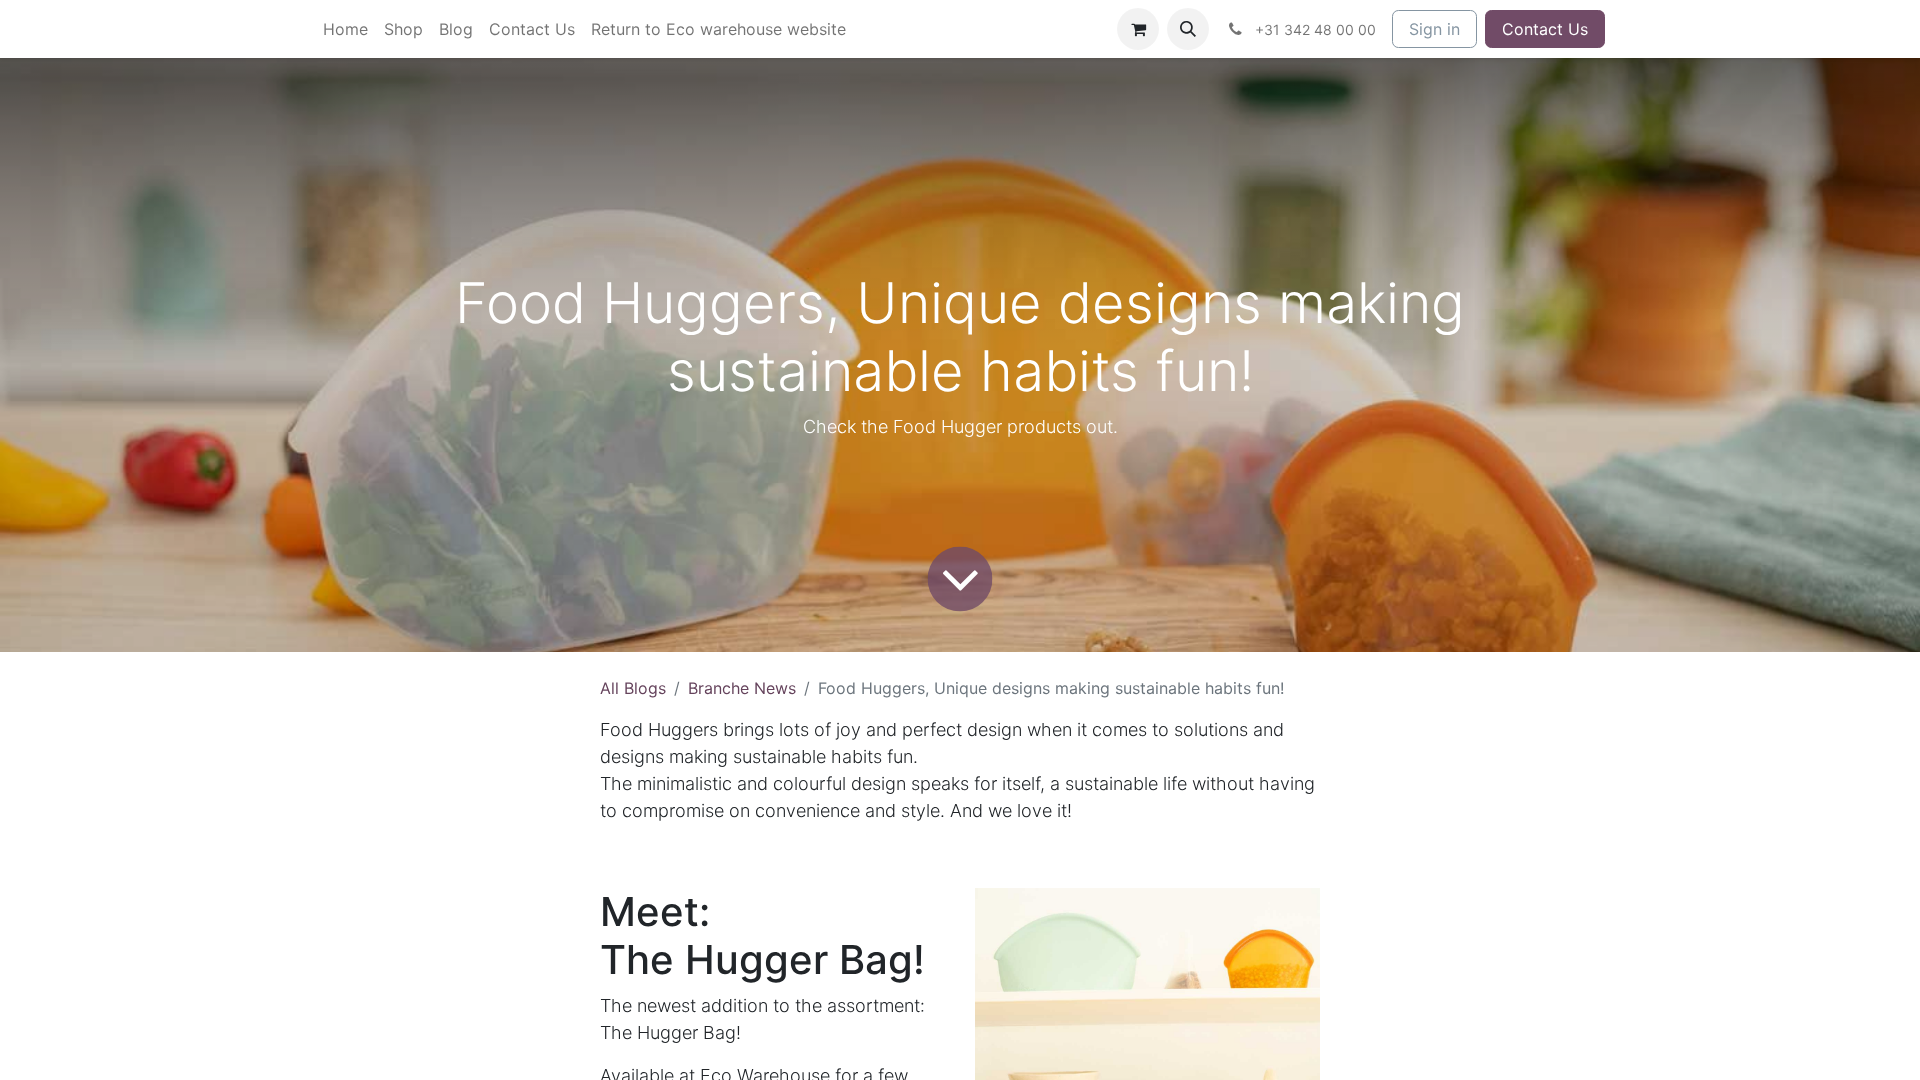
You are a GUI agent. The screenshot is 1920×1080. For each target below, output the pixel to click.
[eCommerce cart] (1138, 29)
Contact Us (1545, 29)
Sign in (1434, 29)
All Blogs (633, 688)
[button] (1188, 29)
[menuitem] (345, 29)
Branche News (742, 688)
